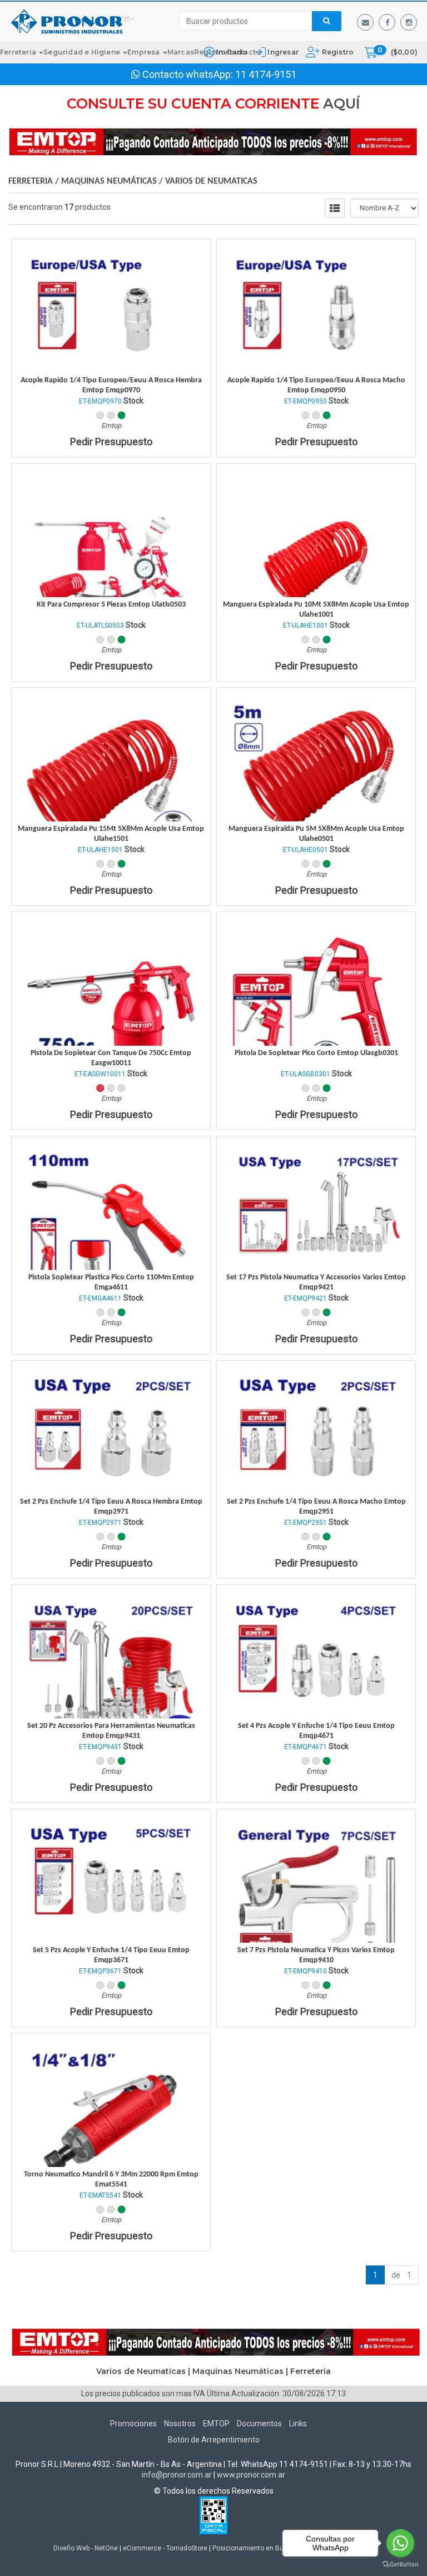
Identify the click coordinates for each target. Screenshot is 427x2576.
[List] (335, 208)
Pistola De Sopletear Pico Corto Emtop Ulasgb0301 (316, 1053)
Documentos (259, 2424)
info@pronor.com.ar (177, 2475)
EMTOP (216, 2424)
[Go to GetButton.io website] (400, 2565)
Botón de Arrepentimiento (214, 2440)
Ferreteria (19, 52)
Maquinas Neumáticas (109, 181)
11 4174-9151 (266, 74)
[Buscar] (327, 21)
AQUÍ (342, 104)
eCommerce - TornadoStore (165, 2548)
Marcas (181, 52)
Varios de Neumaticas (211, 181)
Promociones (133, 2424)
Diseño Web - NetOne (86, 2548)
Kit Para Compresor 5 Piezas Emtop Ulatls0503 (111, 605)
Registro (337, 52)
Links (298, 2424)
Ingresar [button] (283, 52)
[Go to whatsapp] (400, 2543)
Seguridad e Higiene (83, 52)
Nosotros (180, 2424)
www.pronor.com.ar (251, 2475)
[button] (365, 22)
